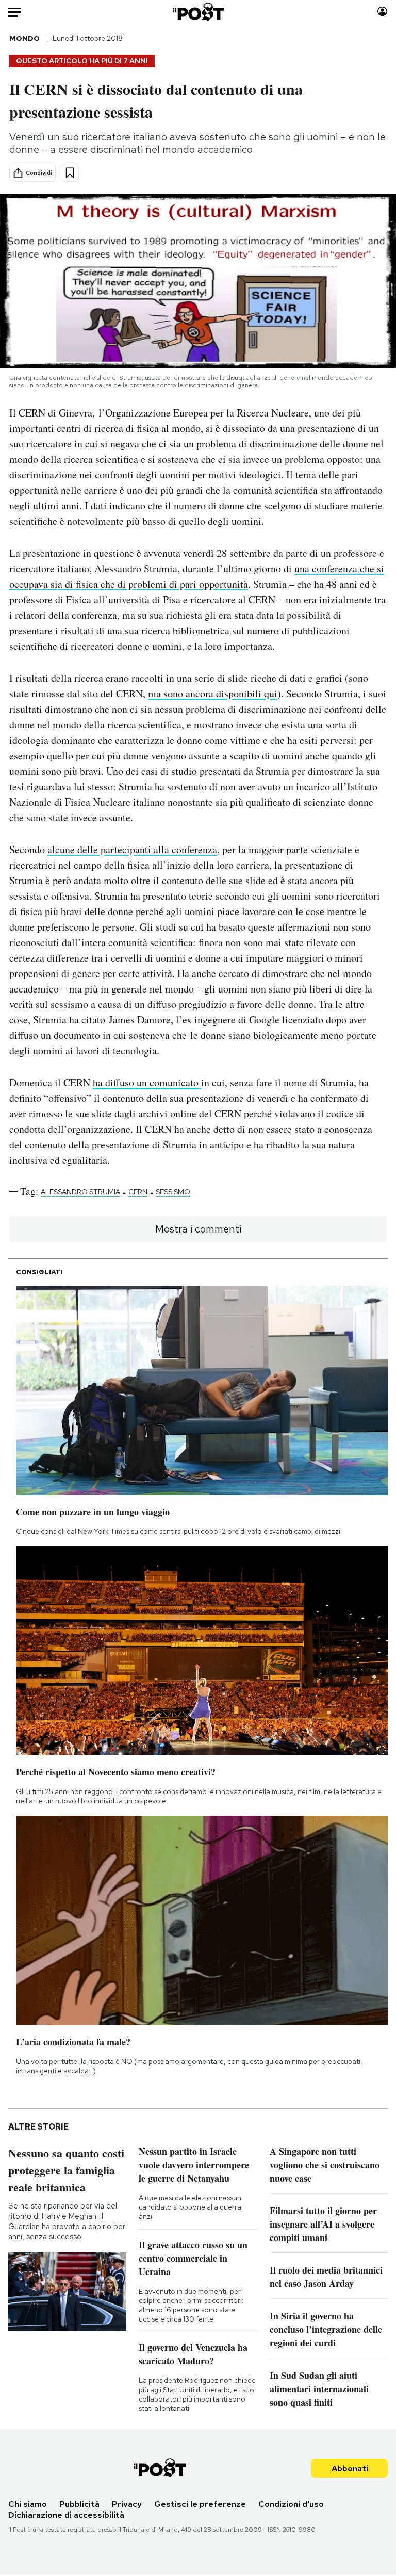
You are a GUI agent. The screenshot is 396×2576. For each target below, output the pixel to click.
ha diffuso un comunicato (147, 1083)
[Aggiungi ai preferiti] (70, 173)
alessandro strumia (80, 1192)
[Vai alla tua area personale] (382, 12)
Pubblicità (79, 2504)
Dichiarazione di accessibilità (66, 2515)
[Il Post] (198, 12)
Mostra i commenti (198, 1229)
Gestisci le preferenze (200, 2504)
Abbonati (350, 2468)
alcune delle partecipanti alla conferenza (132, 849)
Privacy (127, 2504)
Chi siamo (28, 2504)
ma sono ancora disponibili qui (213, 693)
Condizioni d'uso (291, 2504)
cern (138, 1192)
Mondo (24, 38)
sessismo (173, 1192)
